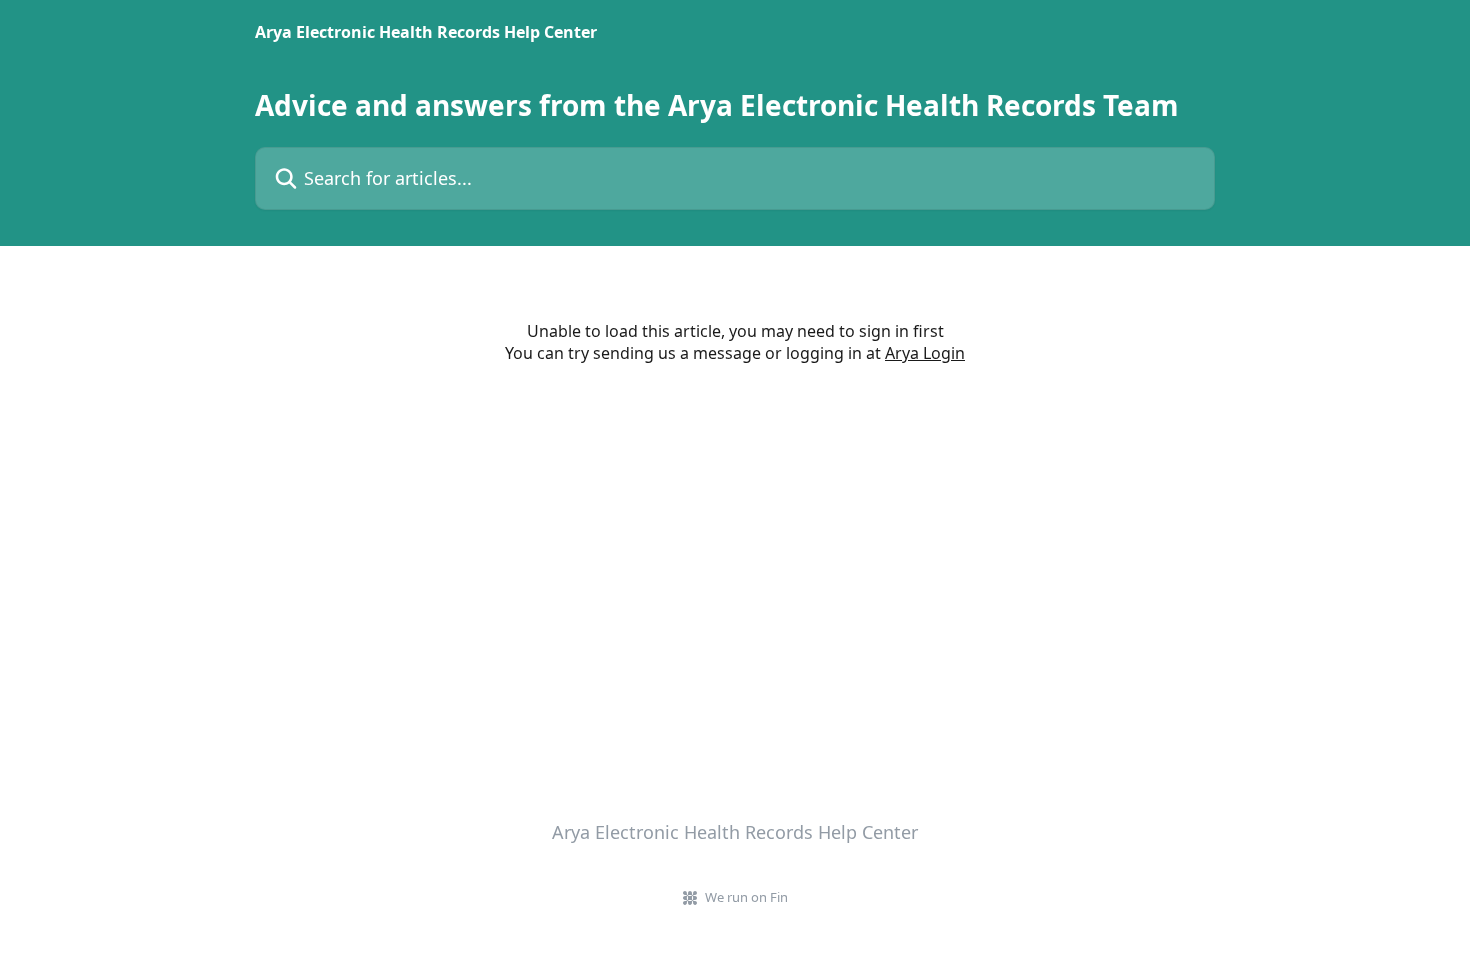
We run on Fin (746, 897)
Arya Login (925, 353)
